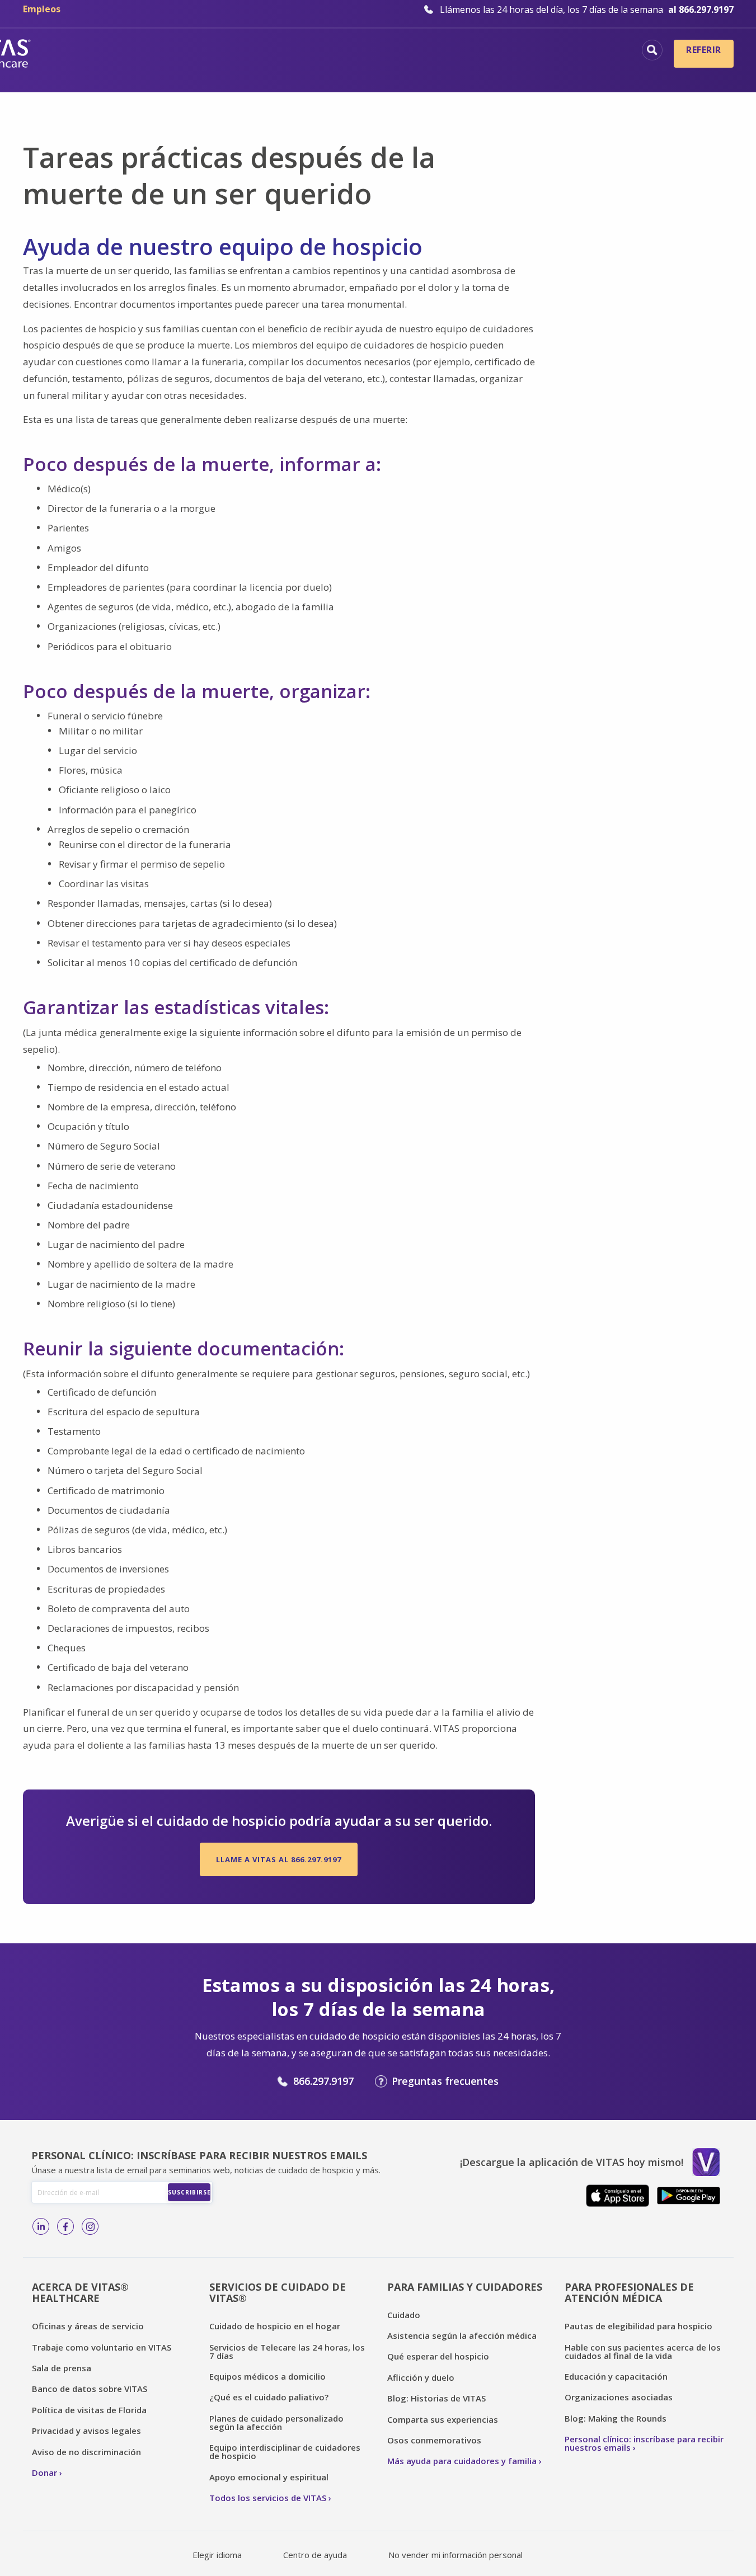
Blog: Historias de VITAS (436, 2398)
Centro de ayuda (315, 2555)
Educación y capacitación (616, 2376)
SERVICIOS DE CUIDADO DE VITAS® (278, 2293)
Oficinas (180, 51)
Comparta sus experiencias (443, 2419)
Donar (44, 2473)
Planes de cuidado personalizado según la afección (276, 2422)
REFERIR (703, 50)
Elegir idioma (217, 2555)
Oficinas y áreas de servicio (88, 2326)
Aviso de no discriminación (86, 2452)
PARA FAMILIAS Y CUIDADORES (465, 2287)
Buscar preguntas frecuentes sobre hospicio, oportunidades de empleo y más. (652, 50)
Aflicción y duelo (421, 2377)
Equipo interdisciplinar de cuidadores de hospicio (285, 2452)
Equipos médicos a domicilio (267, 2376)
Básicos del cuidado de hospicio (301, 51)
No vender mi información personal (456, 2555)
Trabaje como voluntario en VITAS (102, 2347)
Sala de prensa (62, 2368)
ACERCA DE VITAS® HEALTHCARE (80, 2293)
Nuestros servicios (446, 51)
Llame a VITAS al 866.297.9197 (279, 1859)
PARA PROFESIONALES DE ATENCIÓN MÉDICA (629, 2293)
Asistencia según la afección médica (462, 2335)
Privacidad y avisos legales (86, 2431)
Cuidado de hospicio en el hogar (275, 2326)
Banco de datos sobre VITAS (90, 2389)
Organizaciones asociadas (619, 2397)
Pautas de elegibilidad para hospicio (638, 2326)
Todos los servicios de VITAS (268, 2498)
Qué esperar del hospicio (438, 2356)
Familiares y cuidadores (565, 70)
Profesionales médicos (569, 51)
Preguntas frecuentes (445, 2081)
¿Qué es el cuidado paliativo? (269, 2397)
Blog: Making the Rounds (616, 2418)
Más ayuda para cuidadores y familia (462, 2461)
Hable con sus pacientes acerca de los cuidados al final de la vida (643, 2351)
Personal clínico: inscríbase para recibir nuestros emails (644, 2443)
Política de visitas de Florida (89, 2410)
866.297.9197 (323, 2081)
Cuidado (404, 2315)
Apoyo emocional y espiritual (269, 2477)
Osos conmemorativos (434, 2440)
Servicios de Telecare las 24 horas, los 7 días (287, 2351)
